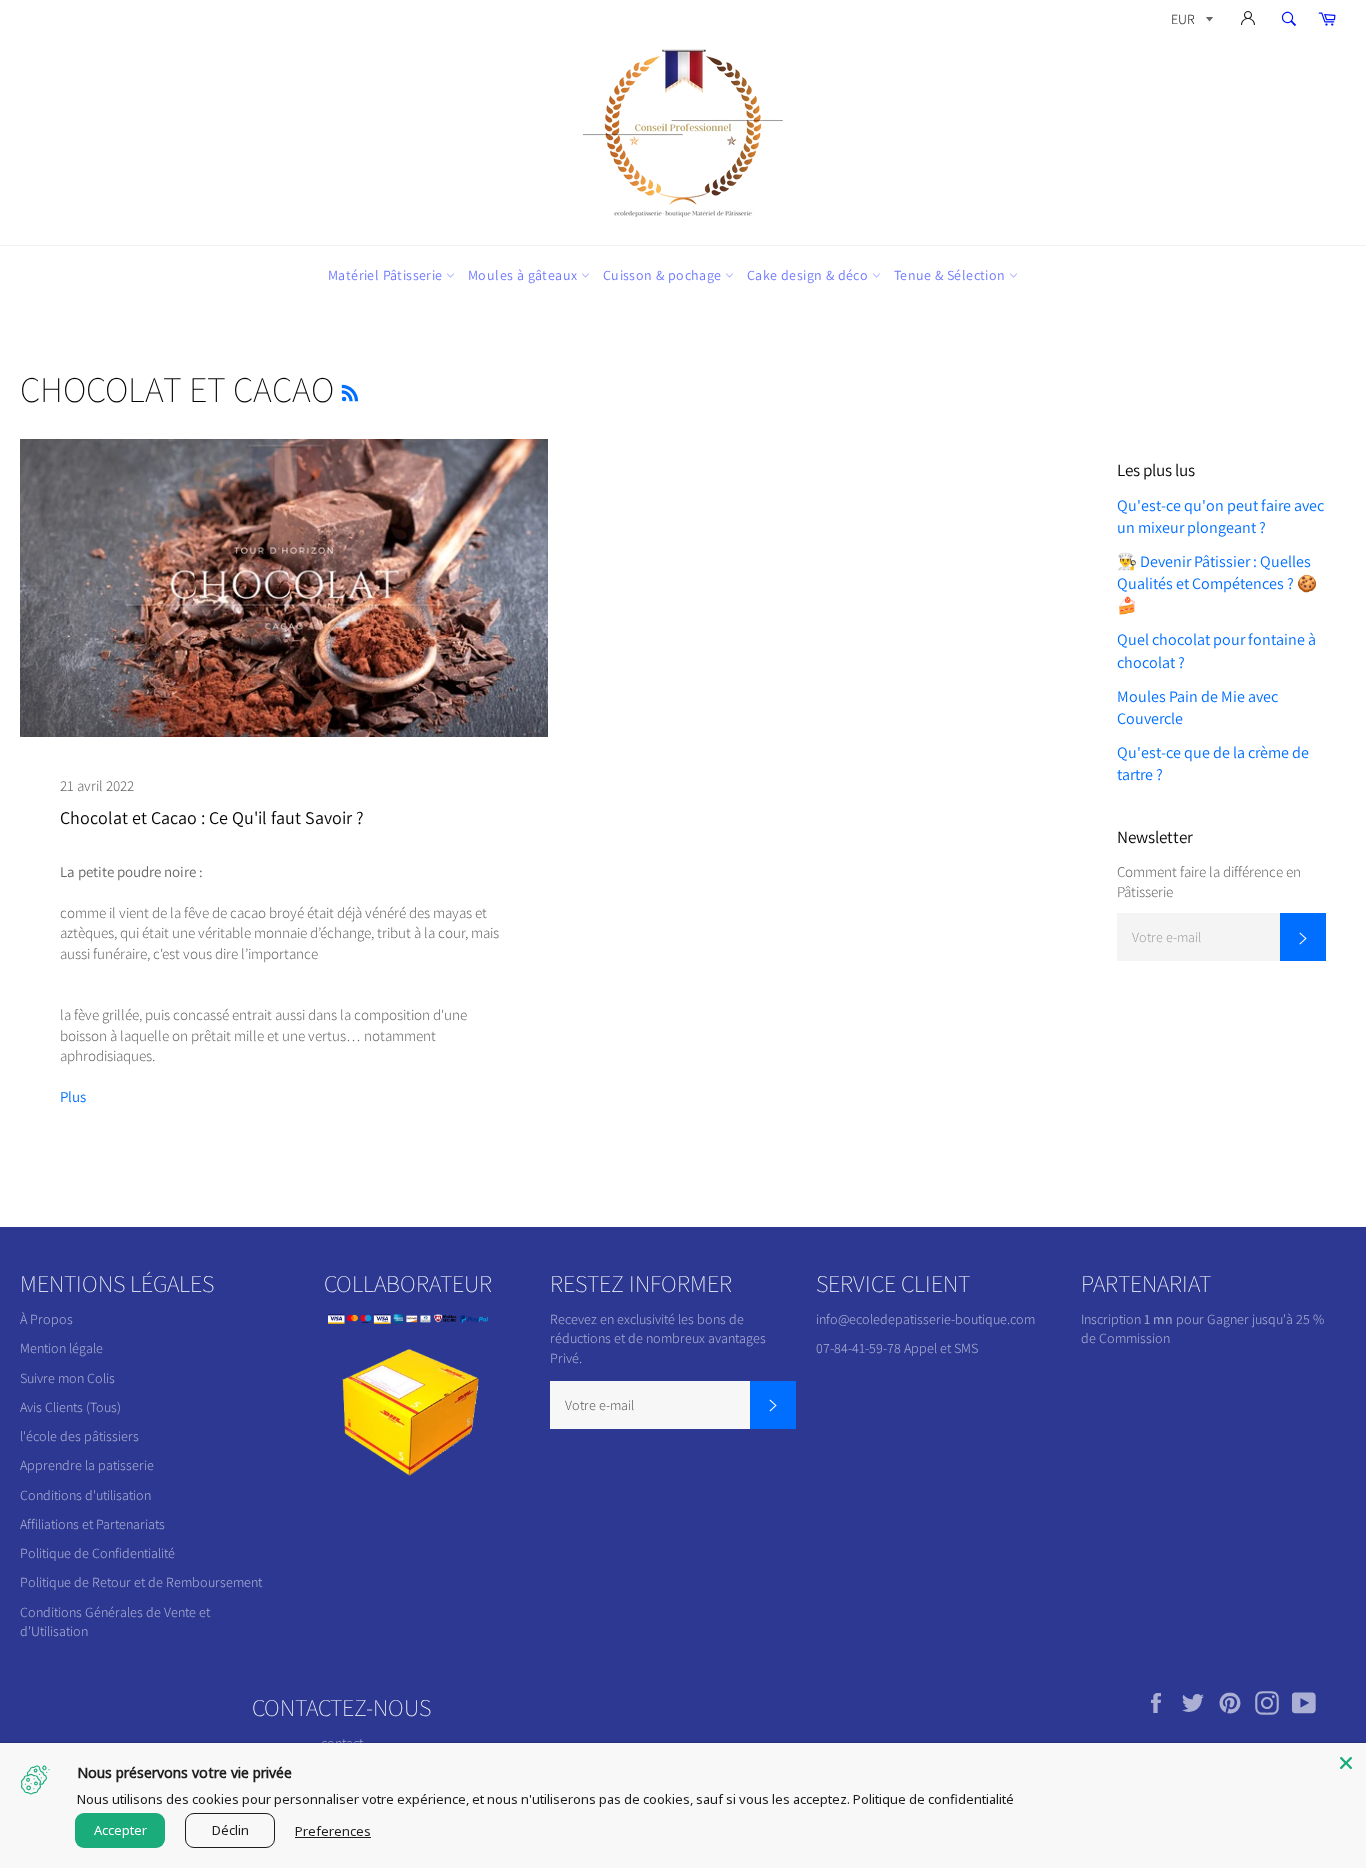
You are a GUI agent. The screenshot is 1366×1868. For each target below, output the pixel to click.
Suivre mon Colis (67, 1378)
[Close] (1346, 1763)
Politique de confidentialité (933, 1799)
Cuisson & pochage (664, 275)
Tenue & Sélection (951, 275)
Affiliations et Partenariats (92, 1524)
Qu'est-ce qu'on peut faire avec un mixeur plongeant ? (1220, 516)
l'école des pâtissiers (79, 1436)
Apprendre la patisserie (87, 1465)
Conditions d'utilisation (85, 1495)
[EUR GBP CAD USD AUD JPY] (1190, 22)
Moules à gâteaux (524, 275)
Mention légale (61, 1348)
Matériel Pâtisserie (387, 275)
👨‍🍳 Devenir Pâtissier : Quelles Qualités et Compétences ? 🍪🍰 (1217, 583)
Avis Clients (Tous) (70, 1407)
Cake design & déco (809, 275)
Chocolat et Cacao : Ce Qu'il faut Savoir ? (212, 817)
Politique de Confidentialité (97, 1553)
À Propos (46, 1319)
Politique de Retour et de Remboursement (141, 1582)
